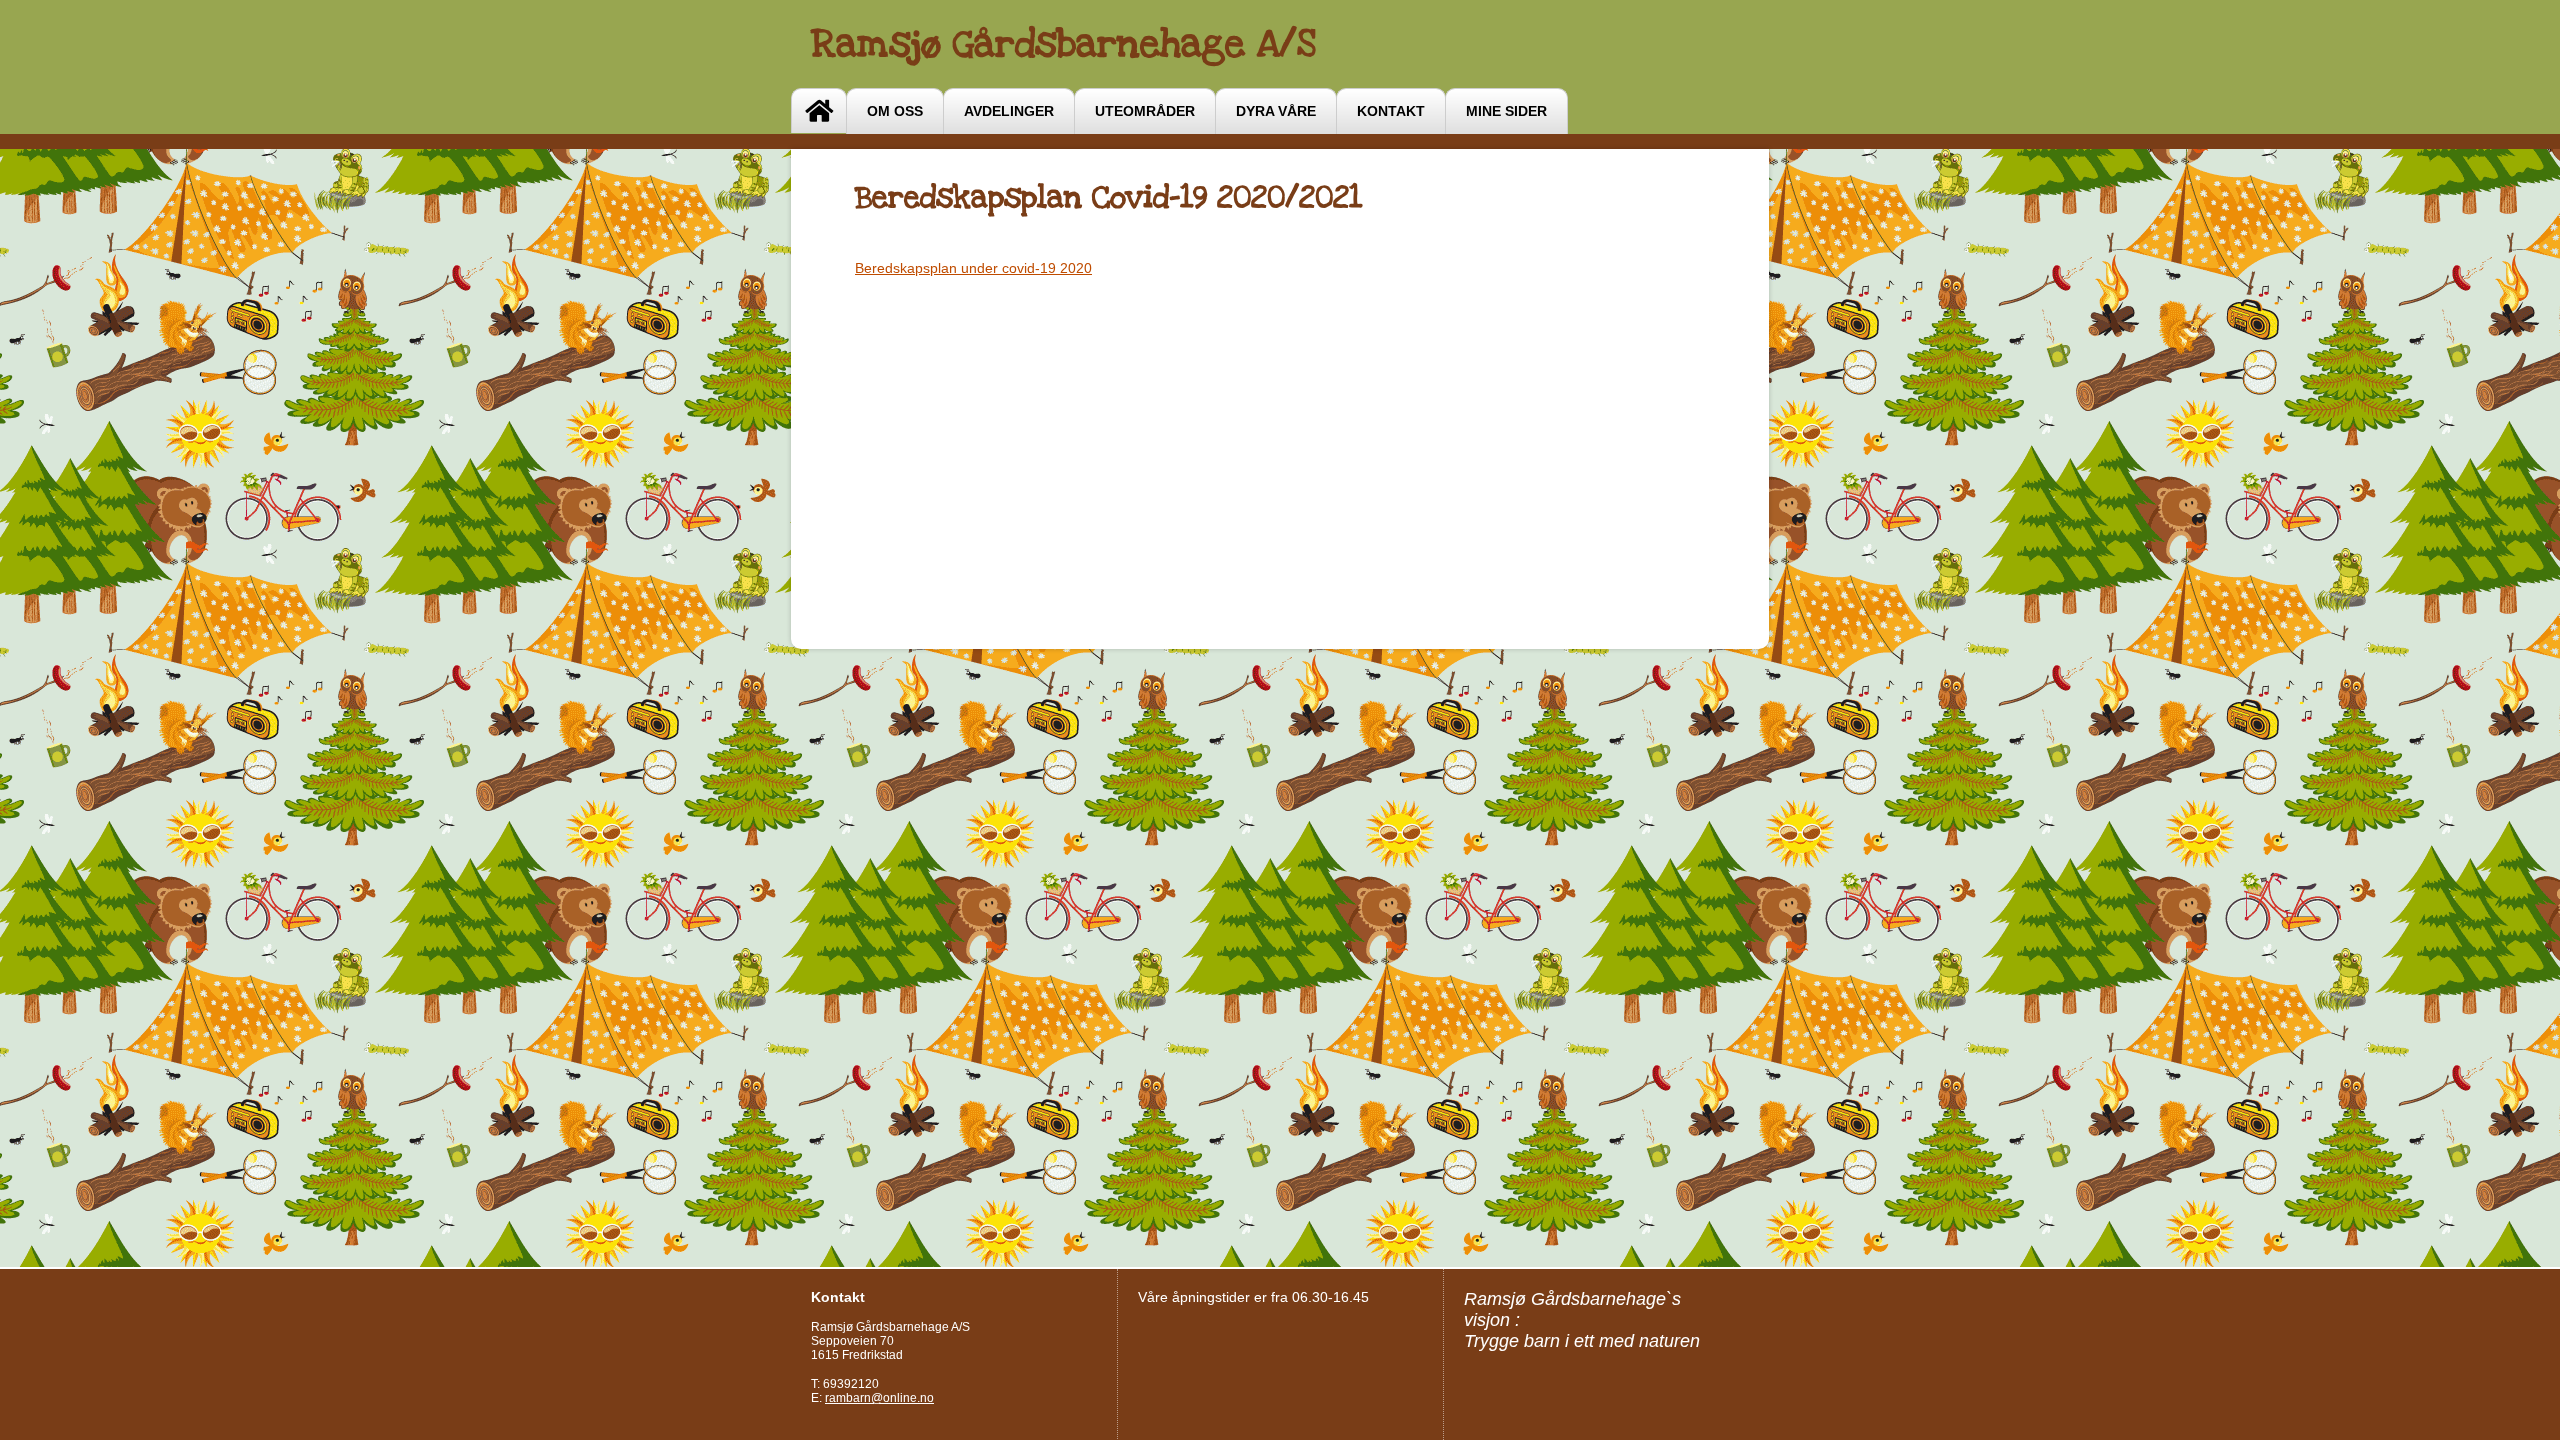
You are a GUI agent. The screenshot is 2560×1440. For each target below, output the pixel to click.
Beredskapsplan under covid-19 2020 (973, 268)
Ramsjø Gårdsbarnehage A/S (1063, 44)
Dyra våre (1276, 111)
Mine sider (1506, 111)
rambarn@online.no (879, 1398)
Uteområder (1145, 111)
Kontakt (1391, 111)
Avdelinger (1009, 111)
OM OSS (895, 111)
